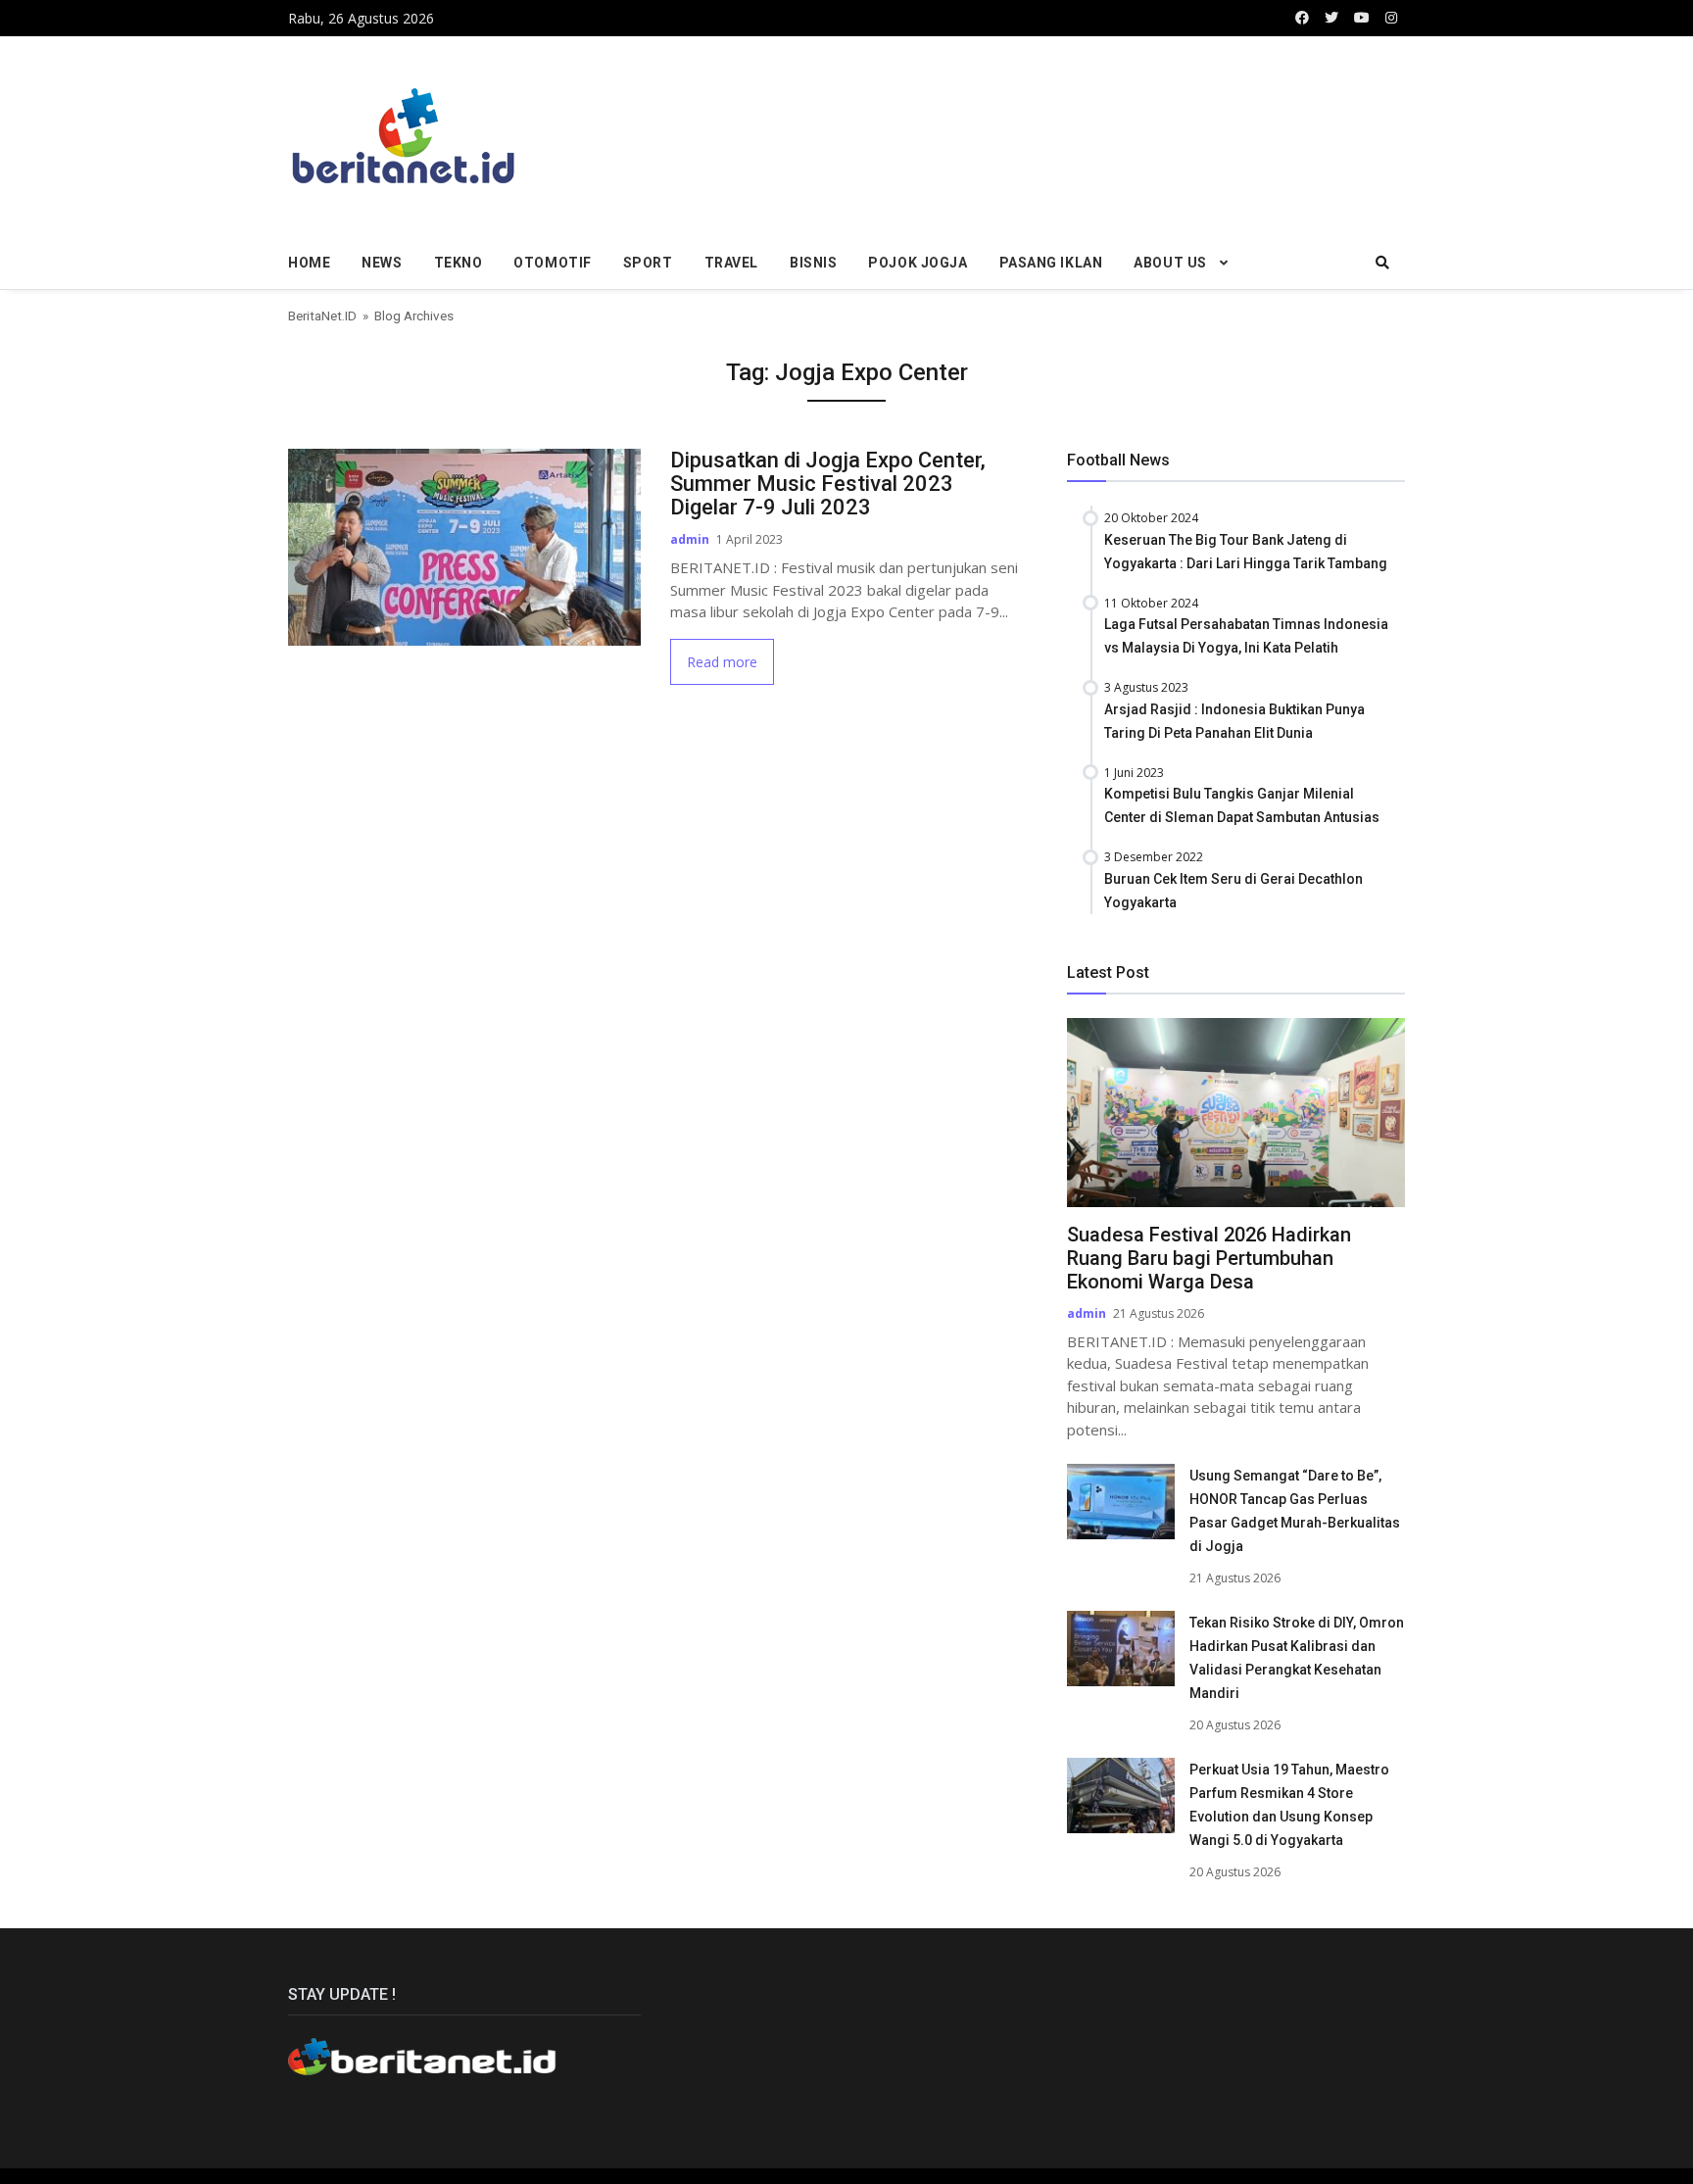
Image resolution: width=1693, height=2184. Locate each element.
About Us (1170, 263)
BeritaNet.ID (322, 315)
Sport (648, 263)
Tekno (459, 263)
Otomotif (552, 263)
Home (309, 263)
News (382, 263)
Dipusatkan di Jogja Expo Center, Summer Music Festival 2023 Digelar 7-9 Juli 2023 (828, 484)
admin (690, 539)
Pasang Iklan (1051, 263)
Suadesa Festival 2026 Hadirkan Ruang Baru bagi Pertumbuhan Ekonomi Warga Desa (1209, 1258)
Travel (731, 263)
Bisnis (813, 263)
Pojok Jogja (918, 263)
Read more (722, 662)
